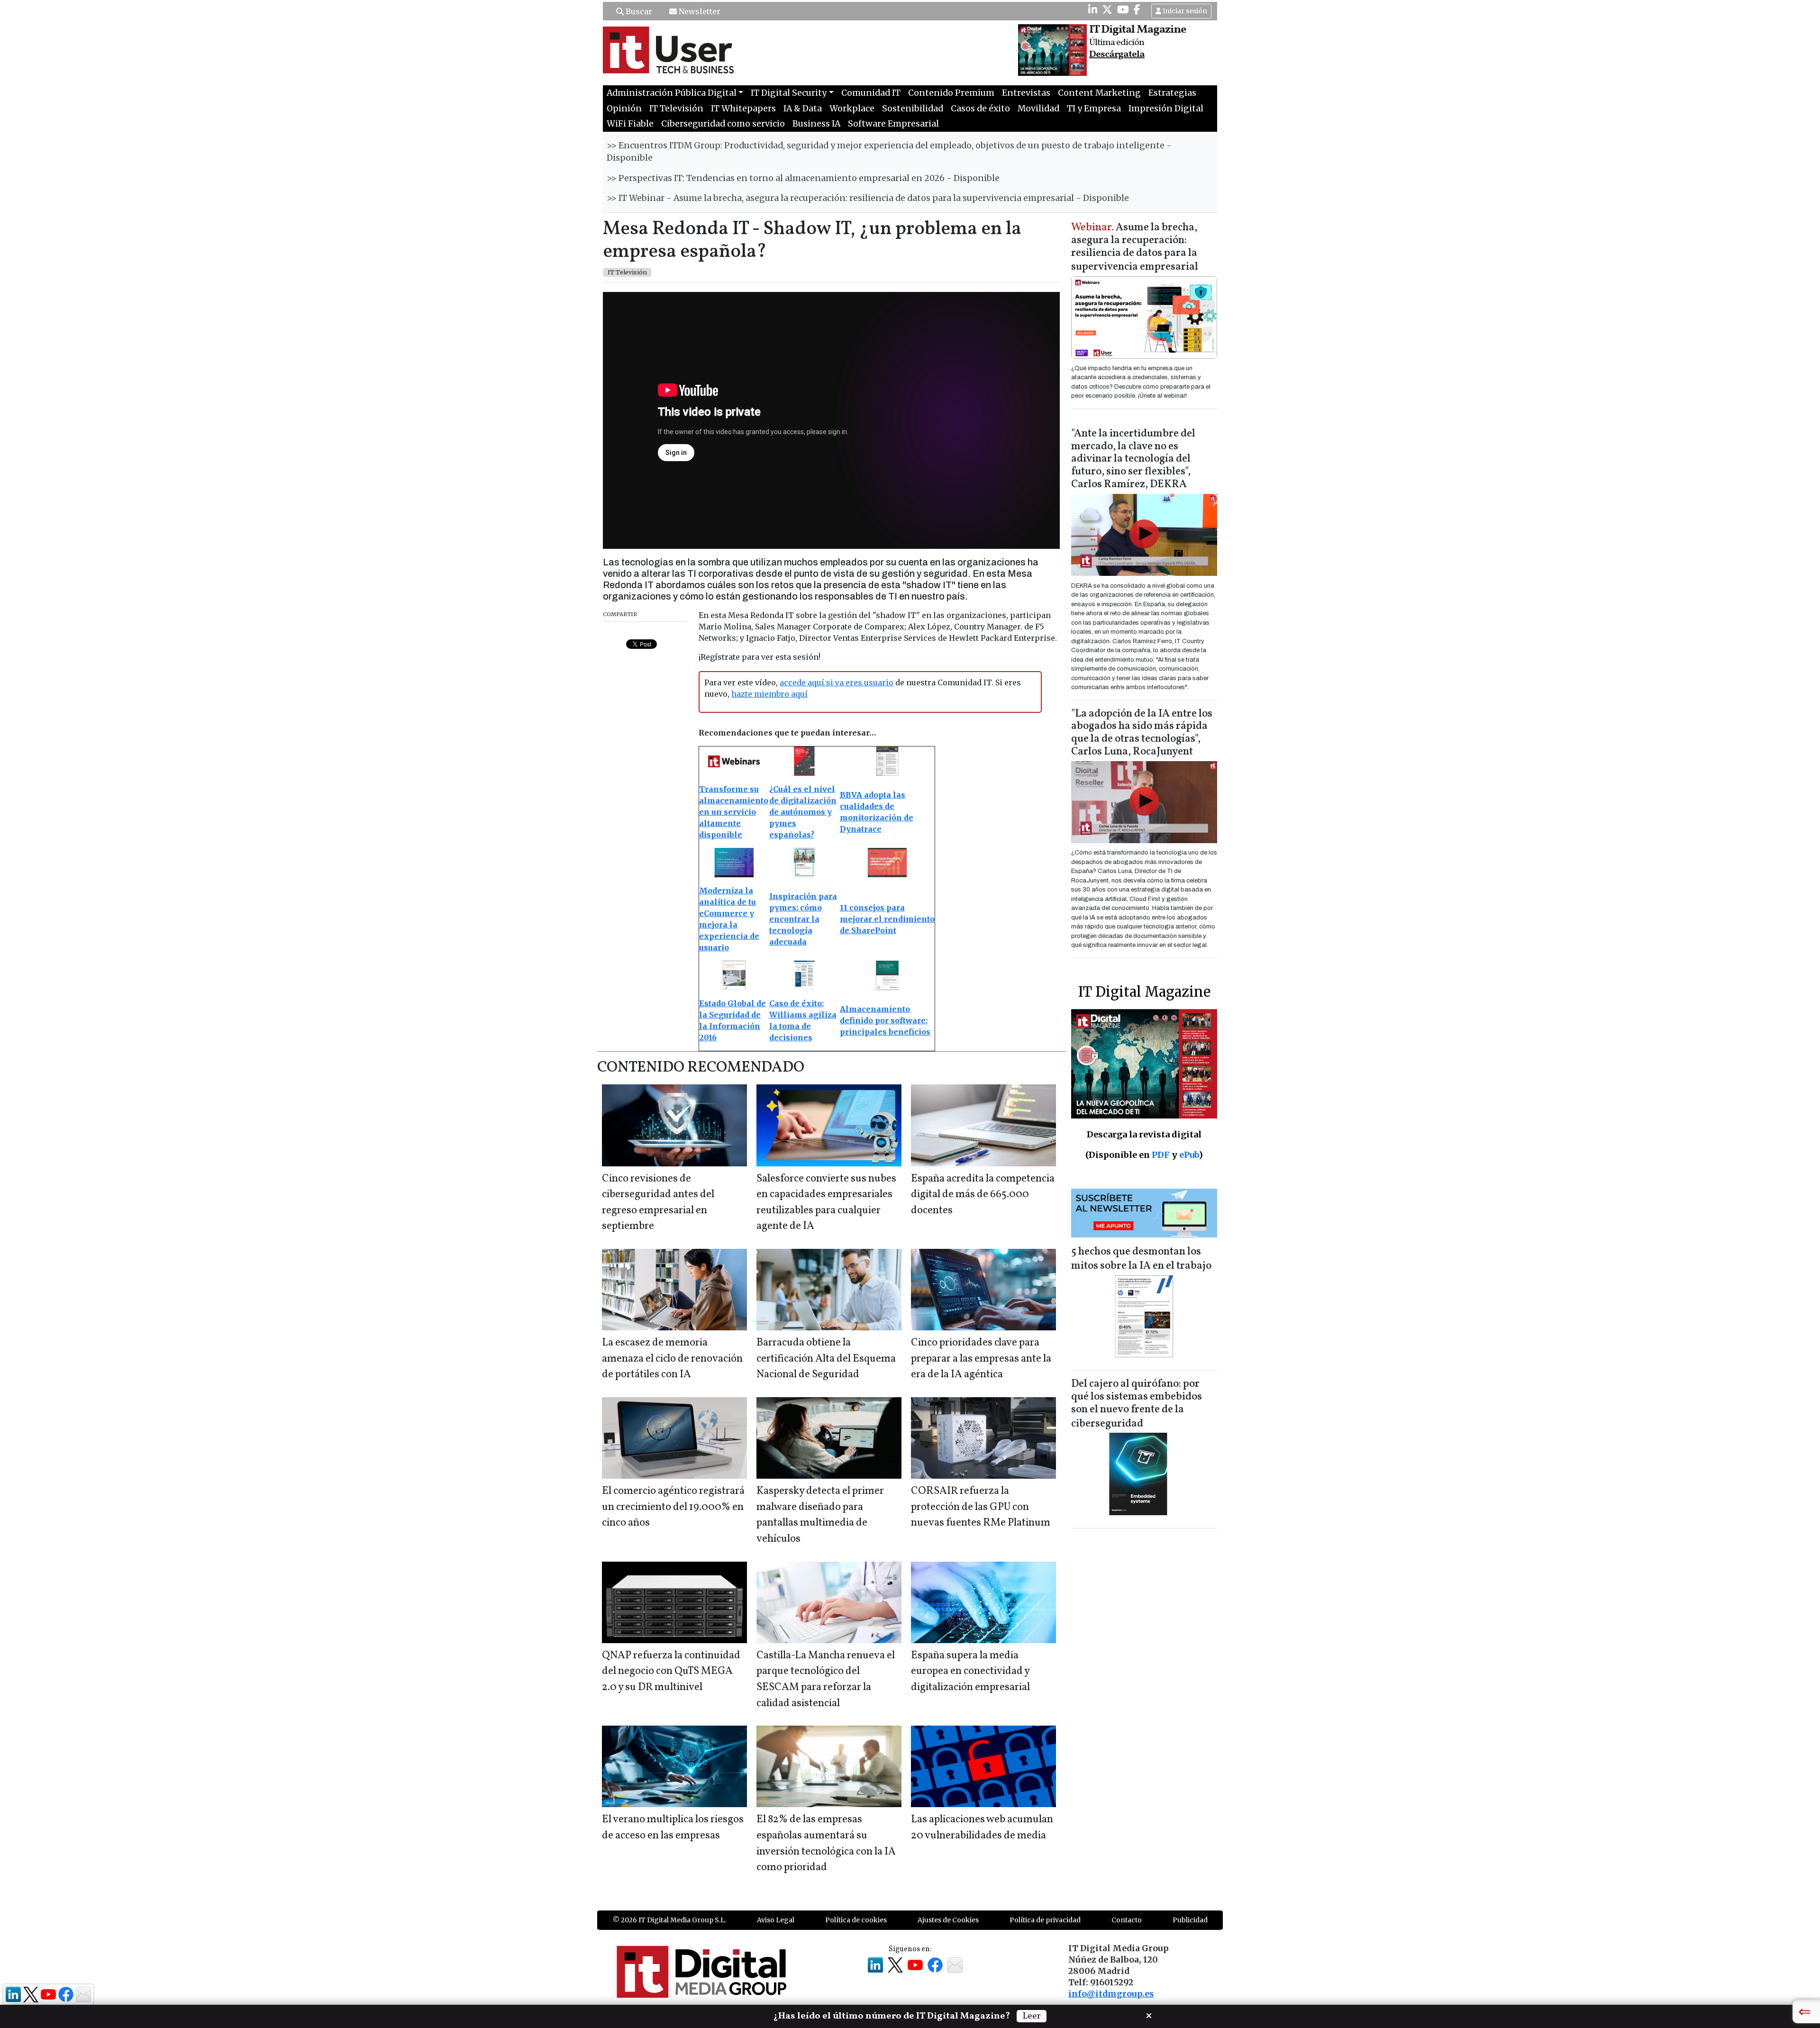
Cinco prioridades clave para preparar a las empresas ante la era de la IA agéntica (981, 1359)
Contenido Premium (951, 93)
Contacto (1127, 1920)
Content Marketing (1099, 93)
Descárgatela (1117, 55)
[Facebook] (1137, 9)
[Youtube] (1123, 9)
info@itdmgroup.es (1111, 1994)
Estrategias (1172, 93)
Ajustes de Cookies (948, 1920)
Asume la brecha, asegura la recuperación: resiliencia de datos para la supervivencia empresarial (1135, 248)
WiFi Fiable (630, 124)
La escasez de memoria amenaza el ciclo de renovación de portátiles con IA (672, 1359)
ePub (1189, 1155)
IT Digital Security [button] (789, 93)
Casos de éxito (980, 109)
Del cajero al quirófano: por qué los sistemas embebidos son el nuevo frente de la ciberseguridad (1137, 1404)
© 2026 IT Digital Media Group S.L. (669, 1920)
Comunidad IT (871, 93)
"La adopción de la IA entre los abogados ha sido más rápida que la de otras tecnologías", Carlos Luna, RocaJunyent (1142, 733)
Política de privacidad (1045, 1920)
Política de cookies (856, 1920)
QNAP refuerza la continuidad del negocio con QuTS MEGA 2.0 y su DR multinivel (671, 1672)
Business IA (816, 124)
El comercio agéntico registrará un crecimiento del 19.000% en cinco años (673, 1507)
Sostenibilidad (913, 109)
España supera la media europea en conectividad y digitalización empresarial (970, 1672)
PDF (1161, 1155)
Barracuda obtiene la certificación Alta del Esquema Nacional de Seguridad (826, 1359)
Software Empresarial (893, 124)
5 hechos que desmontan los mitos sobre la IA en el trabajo (1141, 1259)
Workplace (852, 109)
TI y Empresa (1094, 109)
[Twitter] (1107, 9)
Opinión (624, 109)
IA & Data (803, 109)
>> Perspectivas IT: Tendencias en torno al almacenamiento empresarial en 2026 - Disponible (803, 178)
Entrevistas (1026, 93)
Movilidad (1038, 109)
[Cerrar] (1149, 2015)
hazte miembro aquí (769, 694)
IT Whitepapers (743, 109)
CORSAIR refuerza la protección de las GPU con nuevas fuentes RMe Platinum (981, 1507)
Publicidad (1190, 1920)
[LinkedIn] (1093, 9)
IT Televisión (676, 109)
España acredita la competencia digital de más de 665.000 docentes (983, 1195)
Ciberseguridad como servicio (723, 124)
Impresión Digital (1166, 109)
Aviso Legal (776, 1920)
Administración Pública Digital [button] (672, 93)
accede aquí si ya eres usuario (837, 682)
